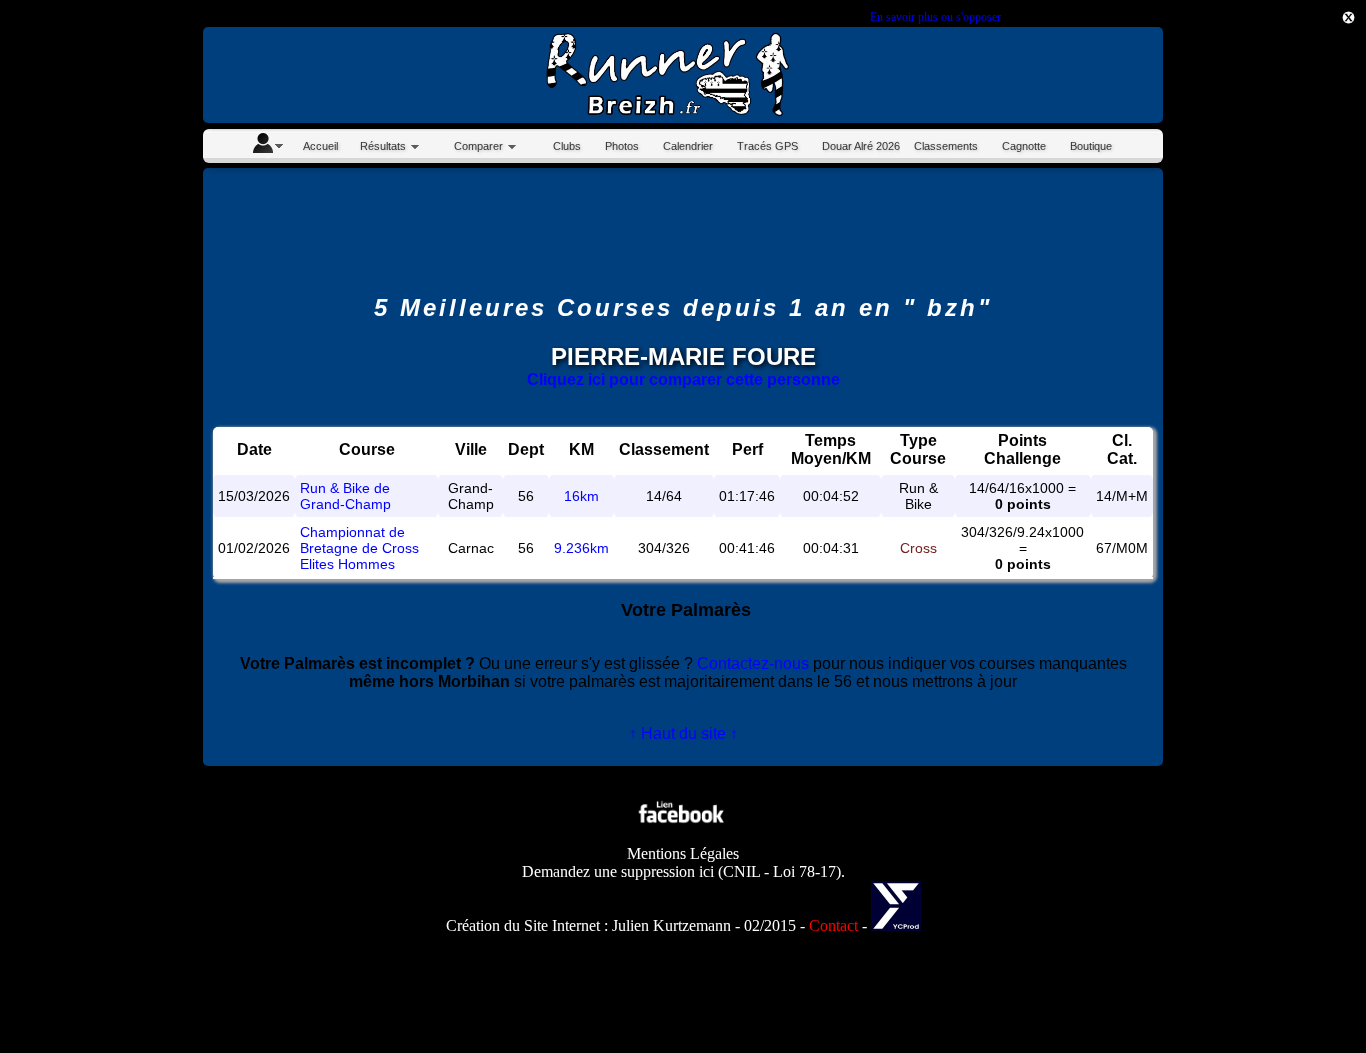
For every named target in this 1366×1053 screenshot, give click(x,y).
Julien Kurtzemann (671, 925)
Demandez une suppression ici (618, 871)
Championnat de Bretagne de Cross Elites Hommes (359, 548)
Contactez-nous (753, 663)
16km (581, 496)
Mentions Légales (683, 853)
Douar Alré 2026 (861, 146)
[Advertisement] (1276, 353)
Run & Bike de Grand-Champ (345, 496)
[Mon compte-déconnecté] (267, 146)
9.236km (581, 548)
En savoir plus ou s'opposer (935, 17)
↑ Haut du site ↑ (683, 733)
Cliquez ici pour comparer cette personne (683, 379)
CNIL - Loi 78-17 (779, 871)
